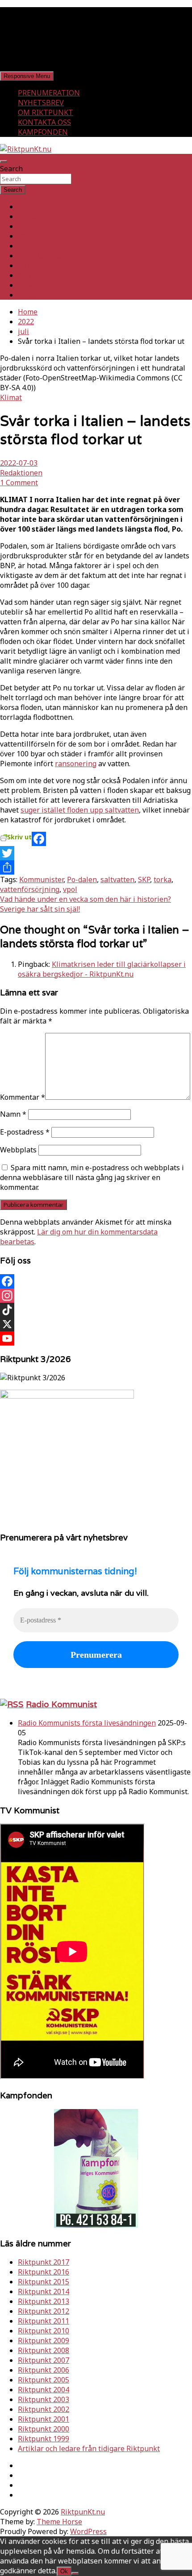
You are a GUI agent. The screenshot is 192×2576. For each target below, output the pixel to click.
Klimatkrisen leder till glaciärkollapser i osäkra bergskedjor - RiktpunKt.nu (102, 969)
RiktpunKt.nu (83, 2512)
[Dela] (96, 867)
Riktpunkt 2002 (44, 2409)
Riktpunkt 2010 (44, 2331)
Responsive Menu (27, 76)
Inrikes (30, 216)
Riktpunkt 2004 (44, 2390)
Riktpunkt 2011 (44, 2321)
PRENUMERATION (49, 93)
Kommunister (41, 879)
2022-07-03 (19, 463)
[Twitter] (96, 853)
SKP (144, 879)
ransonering (76, 764)
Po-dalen (82, 879)
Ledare (29, 285)
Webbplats (18, 1150)
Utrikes (30, 226)
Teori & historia (44, 256)
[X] (96, 1324)
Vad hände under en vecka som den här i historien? (86, 899)
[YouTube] (96, 1338)
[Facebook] (96, 839)
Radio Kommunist (61, 1704)
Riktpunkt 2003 (44, 2399)
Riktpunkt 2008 (44, 2350)
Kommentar (23, 1097)
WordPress (88, 2531)
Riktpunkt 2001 (44, 2419)
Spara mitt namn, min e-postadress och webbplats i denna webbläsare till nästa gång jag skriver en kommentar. (92, 1177)
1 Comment (19, 483)
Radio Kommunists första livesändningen (87, 1723)
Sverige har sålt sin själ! (40, 909)
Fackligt (31, 236)
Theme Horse (59, 2522)
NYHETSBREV (41, 103)
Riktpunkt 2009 (44, 2341)
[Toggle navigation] (4, 161)
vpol (70, 889)
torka (163, 879)
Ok (64, 2571)
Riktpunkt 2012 (44, 2311)
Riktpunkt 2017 (44, 2262)
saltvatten (117, 879)
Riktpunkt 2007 (44, 2360)
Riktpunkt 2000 (44, 2429)
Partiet (29, 246)
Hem (26, 206)
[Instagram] (96, 1296)
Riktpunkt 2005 (44, 2380)
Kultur (29, 275)
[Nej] (75, 2573)
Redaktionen (21, 473)
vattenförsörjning (30, 889)
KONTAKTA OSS (44, 122)
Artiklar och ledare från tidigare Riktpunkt (89, 2448)
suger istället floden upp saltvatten (80, 810)
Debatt (29, 295)
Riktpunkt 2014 (44, 2291)
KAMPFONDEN (43, 132)
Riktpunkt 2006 (44, 2370)
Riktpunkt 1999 (44, 2439)
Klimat (29, 265)
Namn (13, 1114)
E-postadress (25, 1132)
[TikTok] (96, 1310)
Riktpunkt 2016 (44, 2272)
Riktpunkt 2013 (44, 2301)
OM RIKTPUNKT (46, 112)
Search (11, 169)
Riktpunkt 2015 (44, 2282)
